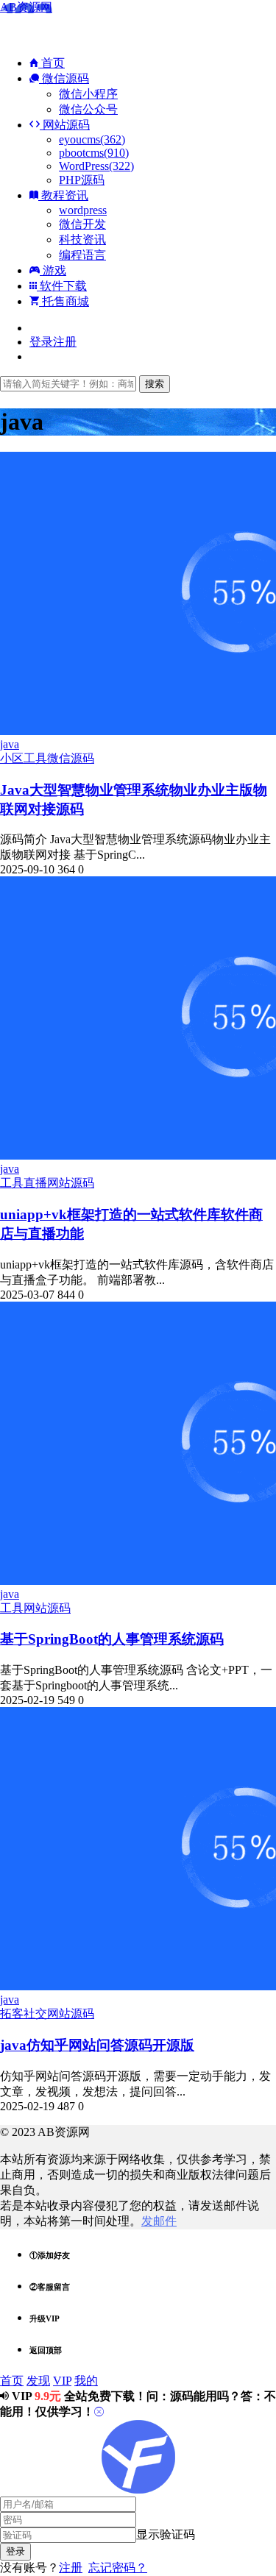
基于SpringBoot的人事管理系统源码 (112, 1639)
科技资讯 (82, 239)
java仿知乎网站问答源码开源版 (97, 2045)
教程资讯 (63, 195)
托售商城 (64, 301)
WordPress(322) (96, 166)
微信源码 (64, 78)
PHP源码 (82, 180)
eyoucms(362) (92, 139)
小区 (12, 758)
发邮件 (159, 2221)
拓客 (12, 2013)
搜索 (155, 384)
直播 (35, 1183)
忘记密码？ (118, 2568)
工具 (35, 758)
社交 (35, 2013)
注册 (71, 2568)
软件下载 (62, 286)
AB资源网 (26, 7)
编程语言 (82, 255)
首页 (52, 63)
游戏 (53, 270)
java (10, 744)
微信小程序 (88, 94)
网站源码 (65, 125)
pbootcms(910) (94, 153)
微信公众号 (88, 109)
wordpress (83, 210)
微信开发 (82, 224)
